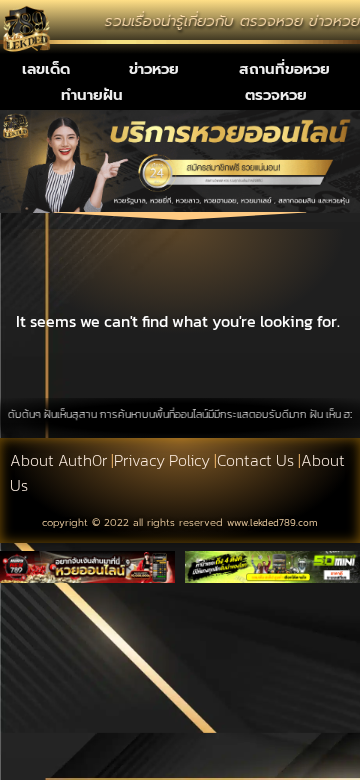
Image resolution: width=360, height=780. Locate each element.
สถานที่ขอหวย (284, 69)
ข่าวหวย (154, 69)
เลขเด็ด (46, 69)
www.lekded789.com (272, 522)
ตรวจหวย (276, 95)
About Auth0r (58, 460)
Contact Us (255, 460)
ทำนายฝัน (92, 95)
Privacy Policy (162, 460)
